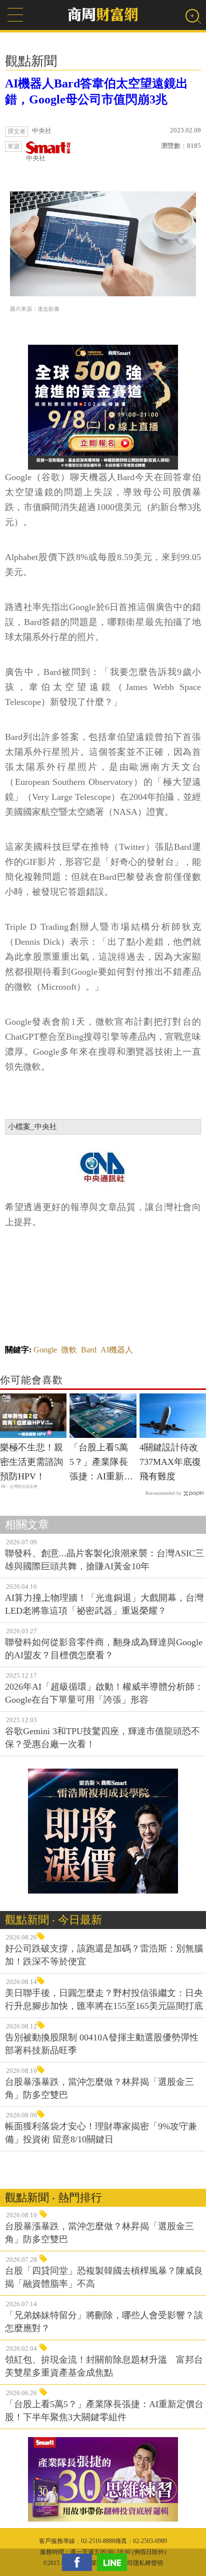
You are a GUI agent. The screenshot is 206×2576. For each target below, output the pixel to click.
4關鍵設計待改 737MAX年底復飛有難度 (170, 1462)
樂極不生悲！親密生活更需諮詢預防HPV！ (31, 1462)
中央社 (36, 158)
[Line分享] (114, 2562)
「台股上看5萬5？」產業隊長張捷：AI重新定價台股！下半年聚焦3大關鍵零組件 (101, 1463)
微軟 (69, 1350)
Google (45, 1350)
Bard (89, 1350)
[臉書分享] (79, 2562)
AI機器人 (117, 1350)
